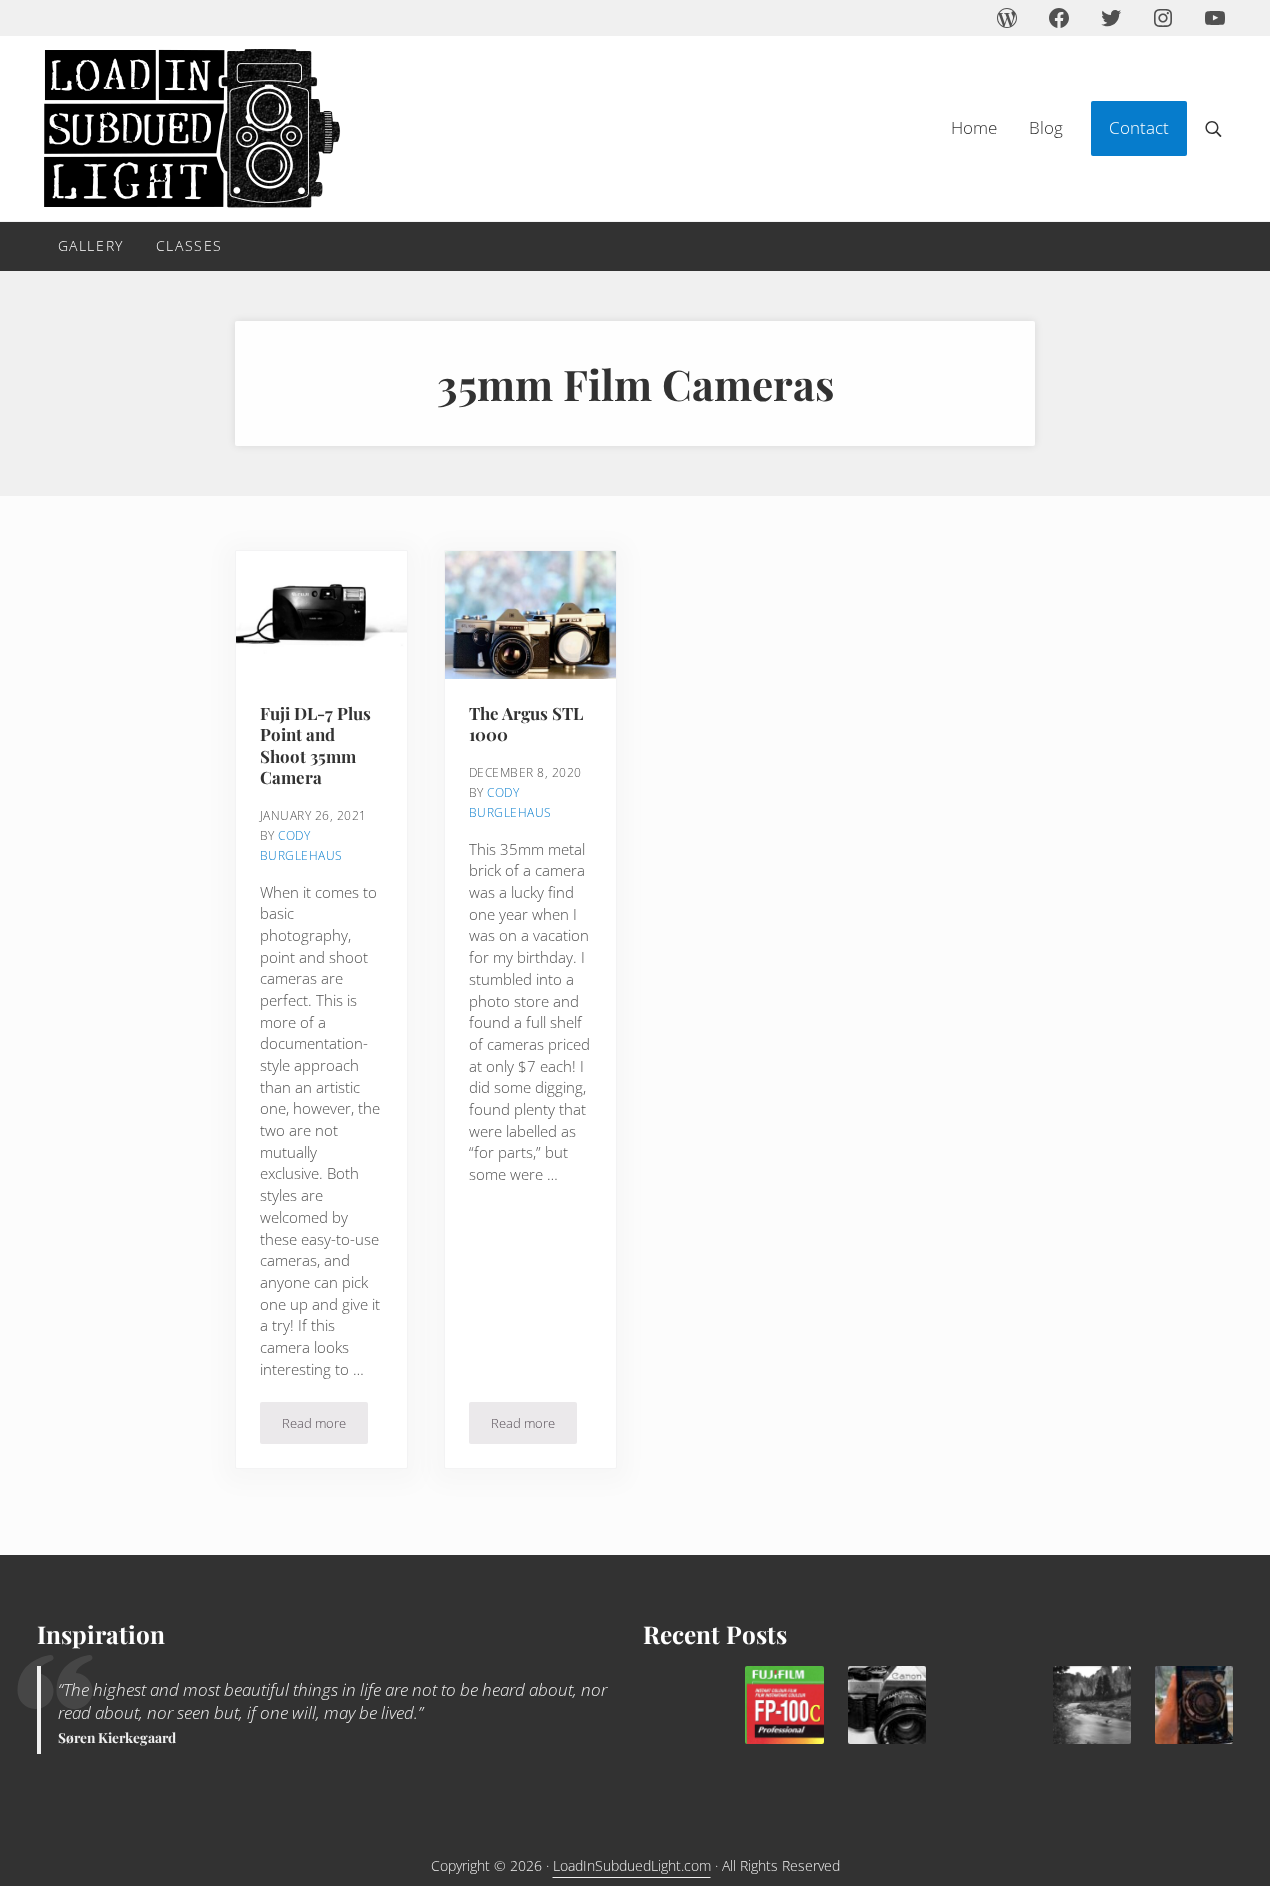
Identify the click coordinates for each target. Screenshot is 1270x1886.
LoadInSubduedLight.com (632, 1865)
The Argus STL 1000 (526, 724)
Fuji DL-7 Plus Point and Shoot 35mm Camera (315, 745)
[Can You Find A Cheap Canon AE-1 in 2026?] (887, 1705)
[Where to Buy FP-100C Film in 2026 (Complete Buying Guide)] (784, 1705)
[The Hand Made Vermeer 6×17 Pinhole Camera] (1092, 1705)
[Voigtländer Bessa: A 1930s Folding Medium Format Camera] (1194, 1705)
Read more (325, 1426)
